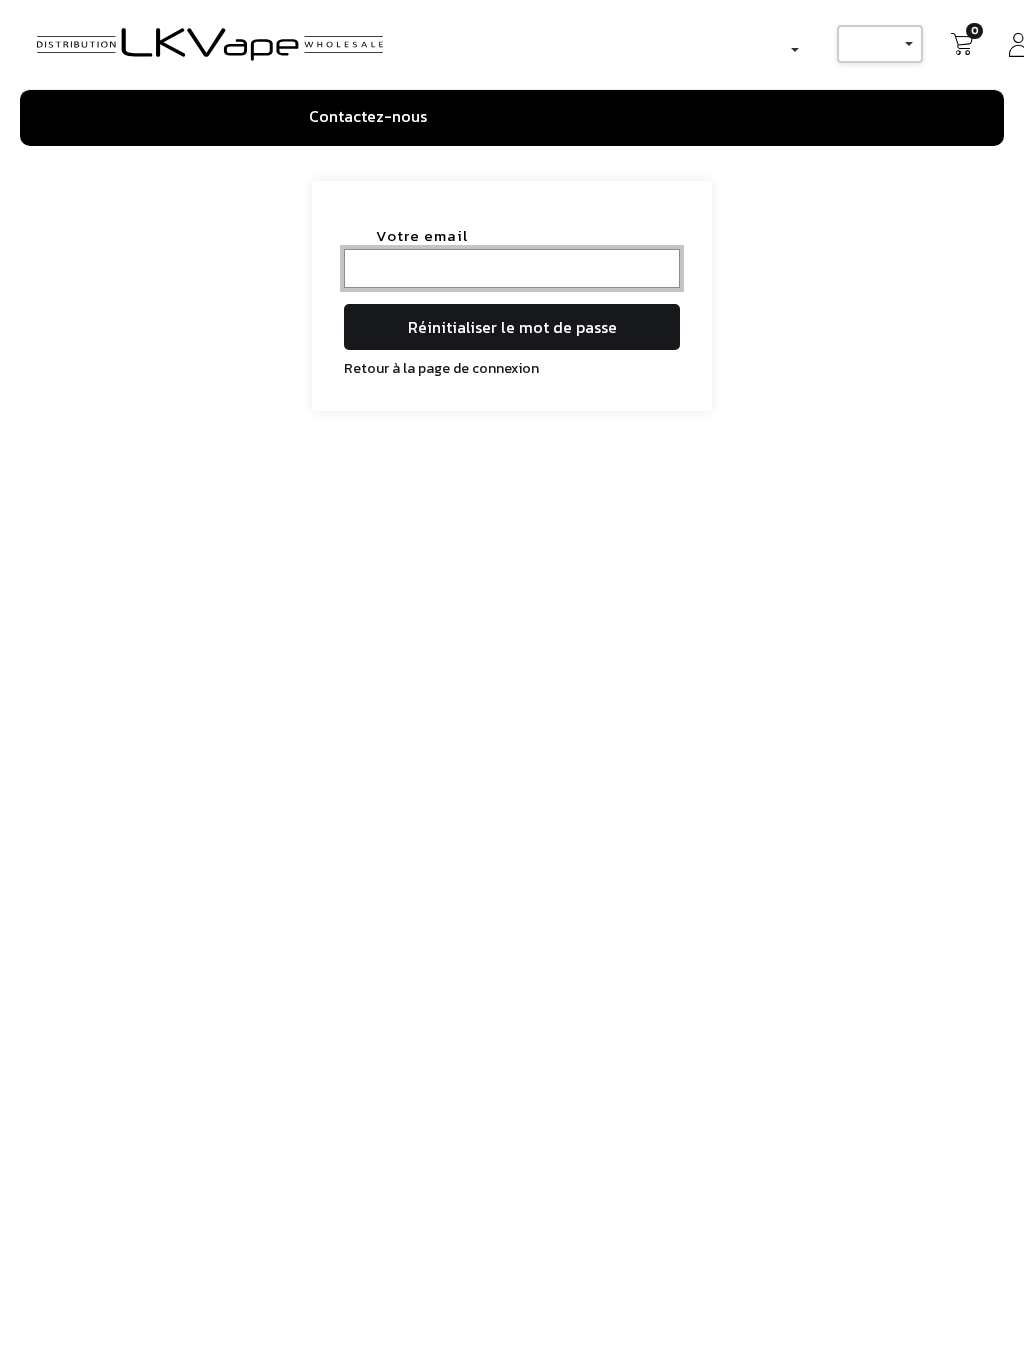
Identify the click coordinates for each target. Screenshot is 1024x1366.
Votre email (422, 236)
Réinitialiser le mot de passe (512, 327)
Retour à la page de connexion (441, 368)
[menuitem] (375, 117)
